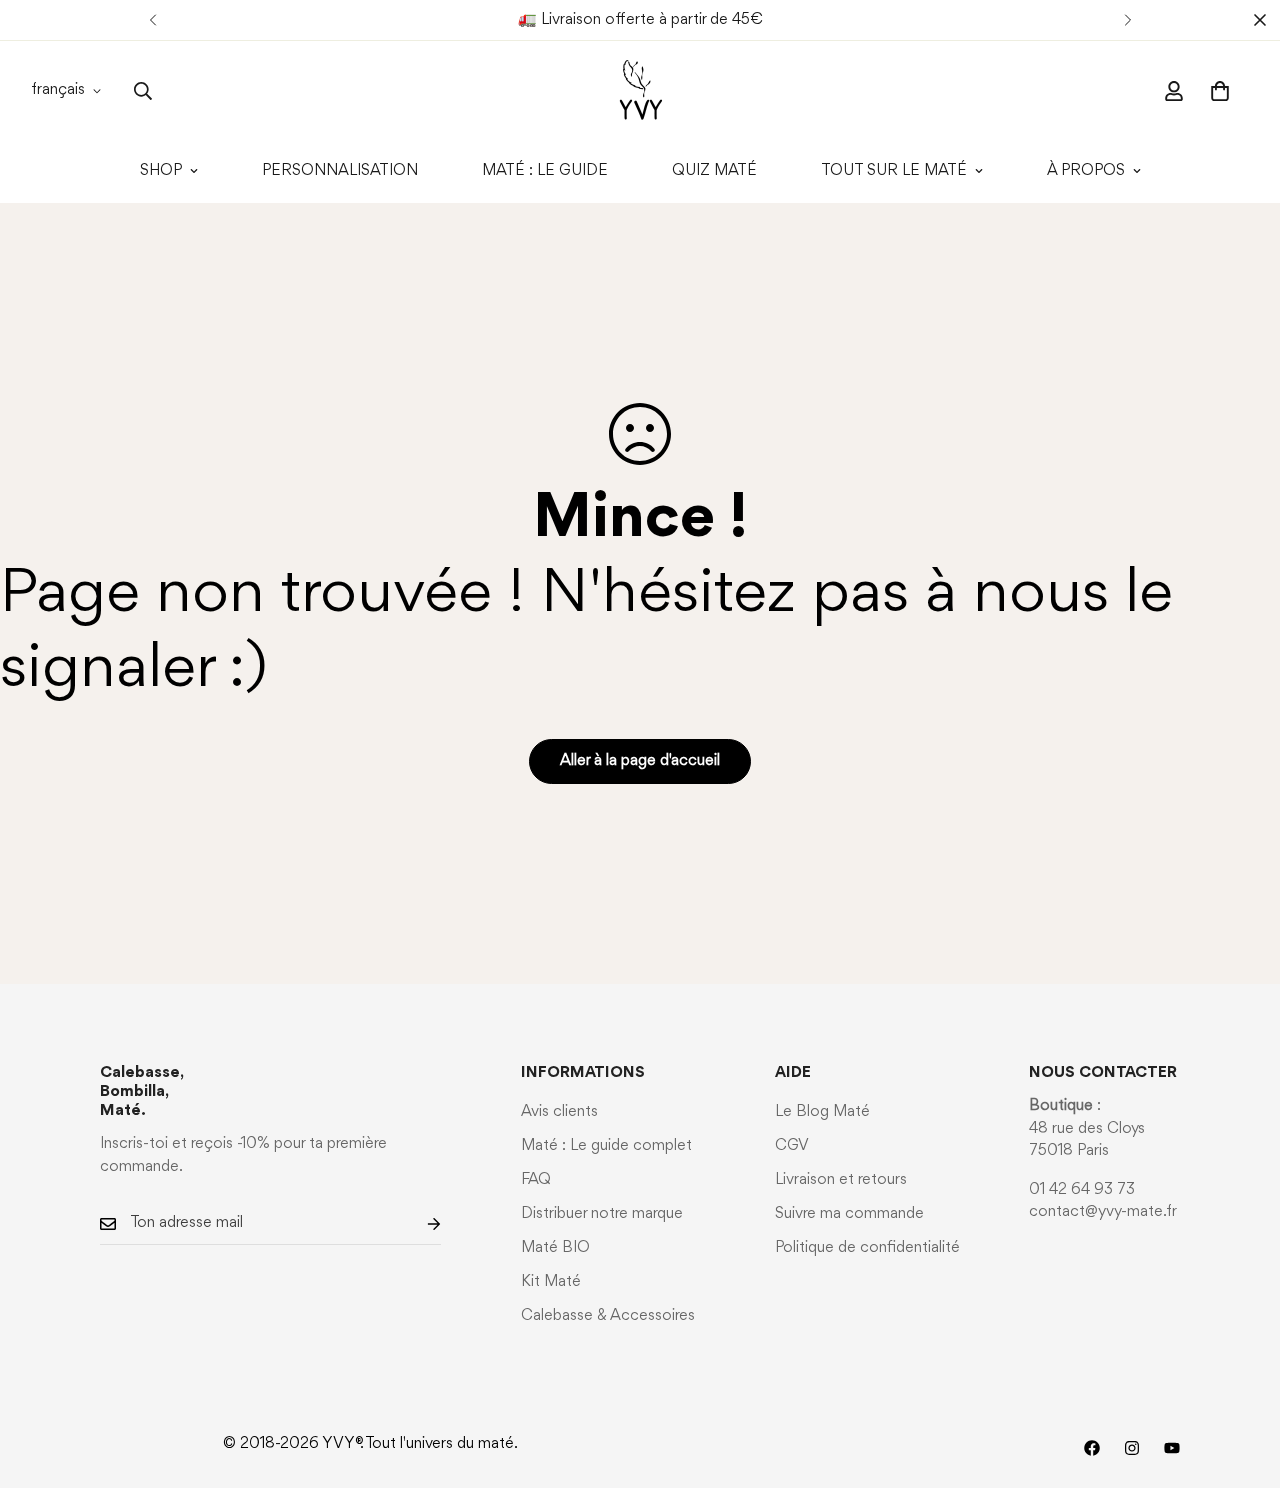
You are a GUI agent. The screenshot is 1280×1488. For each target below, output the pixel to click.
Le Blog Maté (822, 1112)
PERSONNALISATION (340, 171)
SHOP (161, 171)
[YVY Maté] (640, 90)
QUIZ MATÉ (714, 171)
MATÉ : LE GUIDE (545, 171)
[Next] (1127, 20)
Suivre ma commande (849, 1214)
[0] (1220, 91)
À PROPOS (1086, 171)
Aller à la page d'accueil (640, 761)
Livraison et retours (841, 1180)
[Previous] (152, 20)
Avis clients (559, 1112)
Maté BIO (555, 1248)
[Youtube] (1172, 1448)
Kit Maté (551, 1282)
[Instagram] (1132, 1448)
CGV (792, 1146)
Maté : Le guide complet (606, 1146)
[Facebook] (1092, 1448)
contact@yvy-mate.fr (1103, 1212)
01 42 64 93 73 (1082, 1190)
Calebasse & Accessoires (608, 1316)
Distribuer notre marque (602, 1214)
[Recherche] (143, 91)
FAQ (536, 1180)
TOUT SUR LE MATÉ (894, 171)
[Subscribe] (418, 1223)
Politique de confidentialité (867, 1248)
